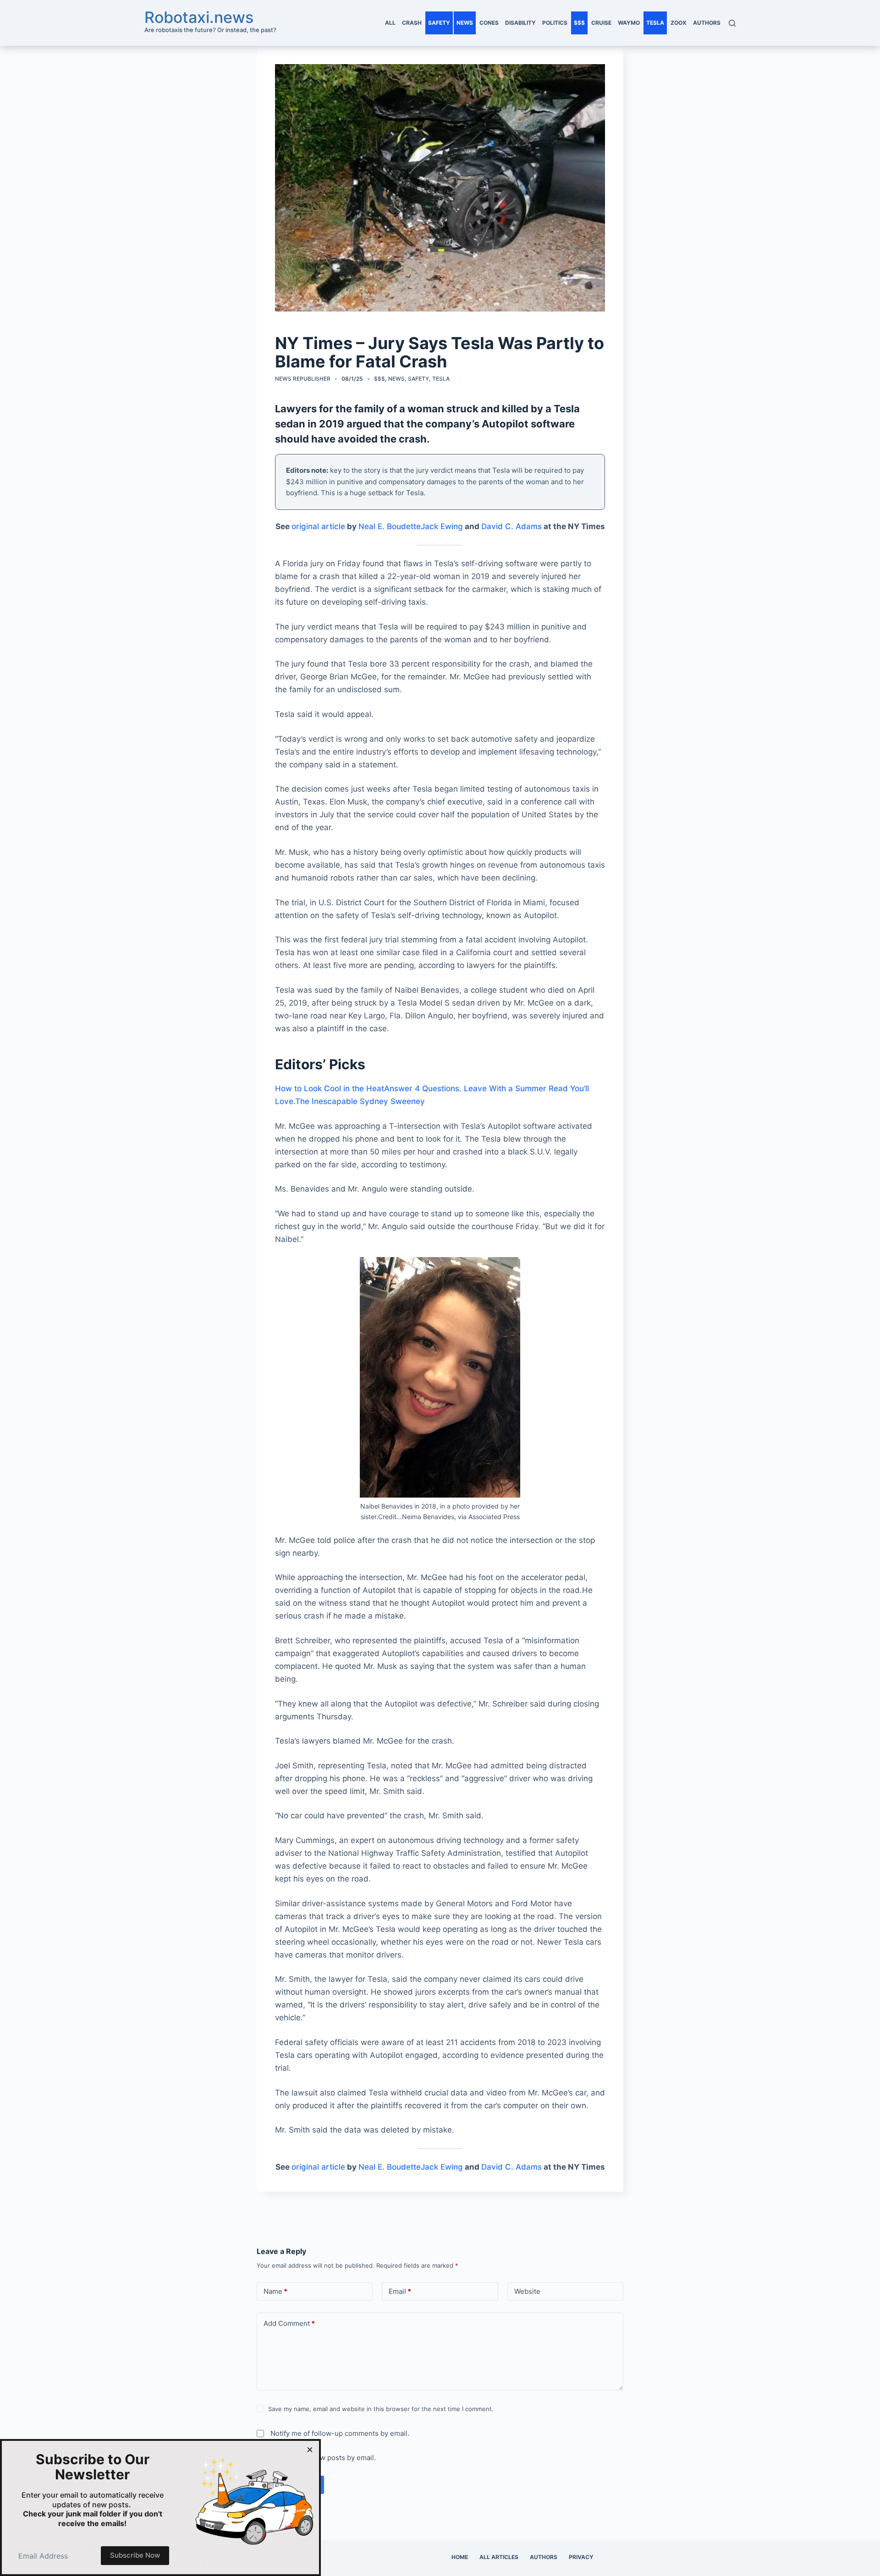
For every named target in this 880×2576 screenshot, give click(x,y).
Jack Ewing (442, 526)
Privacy (581, 2557)
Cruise (601, 23)
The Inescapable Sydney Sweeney (360, 1101)
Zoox (679, 23)
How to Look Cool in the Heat (330, 1088)
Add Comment (289, 2323)
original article (318, 526)
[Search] (732, 23)
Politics (555, 23)
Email (400, 2291)
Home (460, 2557)
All (390, 23)
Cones (489, 23)
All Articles (499, 2557)
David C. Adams (511, 526)
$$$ (579, 23)
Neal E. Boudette (390, 526)
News (465, 23)
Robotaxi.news (199, 17)
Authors (707, 23)
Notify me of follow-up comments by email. (340, 2433)
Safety (439, 23)
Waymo (629, 23)
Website (527, 2291)
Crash (412, 23)
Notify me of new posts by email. (323, 2458)
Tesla (655, 23)
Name (275, 2291)
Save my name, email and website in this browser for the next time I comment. (381, 2409)
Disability (520, 23)
